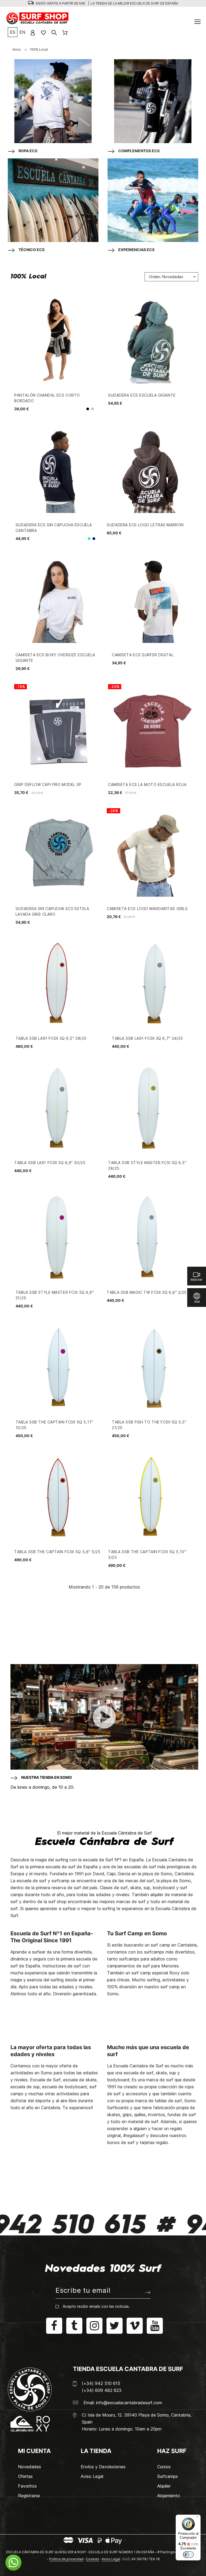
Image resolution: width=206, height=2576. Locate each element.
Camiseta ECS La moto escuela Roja (147, 784)
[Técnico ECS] (53, 201)
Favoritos (27, 2486)
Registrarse (29, 2496)
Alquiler (164, 2486)
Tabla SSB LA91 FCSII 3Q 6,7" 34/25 (147, 1038)
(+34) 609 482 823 (102, 2390)
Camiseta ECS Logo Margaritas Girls (147, 909)
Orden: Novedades (166, 277)
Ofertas (25, 2476)
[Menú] (197, 2518)
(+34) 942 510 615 (101, 2383)
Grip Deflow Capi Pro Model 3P (48, 784)
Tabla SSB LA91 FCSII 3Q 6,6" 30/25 (50, 1163)
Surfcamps (168, 2476)
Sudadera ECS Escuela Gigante (142, 395)
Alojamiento (169, 2496)
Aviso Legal (92, 2476)
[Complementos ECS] (153, 102)
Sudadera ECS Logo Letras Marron (145, 525)
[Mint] (89, 539)
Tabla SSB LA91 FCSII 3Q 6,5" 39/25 (51, 1038)
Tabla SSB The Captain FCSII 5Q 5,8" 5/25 (57, 1552)
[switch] (188, 2555)
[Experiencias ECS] (153, 201)
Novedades (30, 2467)
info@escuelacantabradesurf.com (129, 2403)
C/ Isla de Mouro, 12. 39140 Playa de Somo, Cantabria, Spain (137, 2418)
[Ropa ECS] (53, 102)
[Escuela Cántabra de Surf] (38, 19)
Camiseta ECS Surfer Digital (143, 655)
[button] (13, 2563)
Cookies (93, 2559)
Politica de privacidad (66, 2559)
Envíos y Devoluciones (103, 2467)
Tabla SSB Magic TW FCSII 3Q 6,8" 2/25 (147, 1292)
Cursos (164, 2467)
